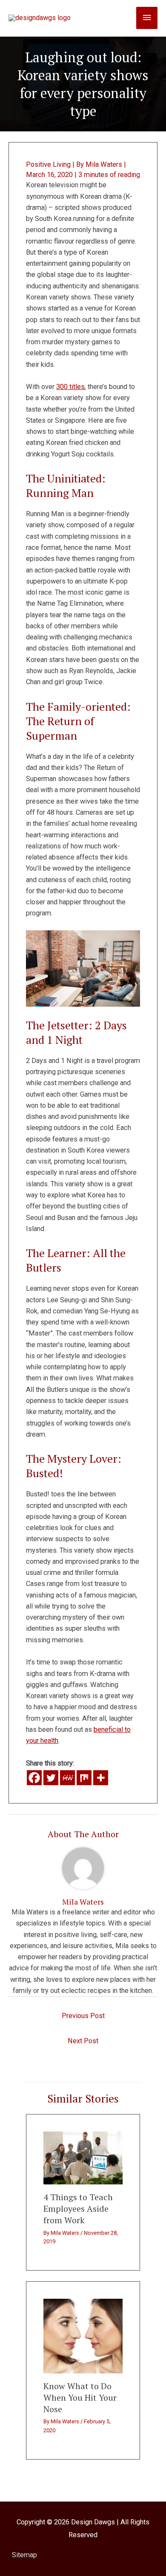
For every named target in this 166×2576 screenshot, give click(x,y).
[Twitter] (51, 1778)
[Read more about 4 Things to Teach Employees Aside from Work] (83, 2157)
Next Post (83, 2041)
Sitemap (24, 2555)
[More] (101, 1778)
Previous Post (83, 2016)
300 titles (70, 387)
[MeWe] (67, 1778)
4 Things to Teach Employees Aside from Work (78, 2209)
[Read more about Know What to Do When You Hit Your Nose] (83, 2336)
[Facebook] (34, 1778)
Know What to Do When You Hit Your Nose (80, 2397)
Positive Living (48, 164)
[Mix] (84, 1778)
